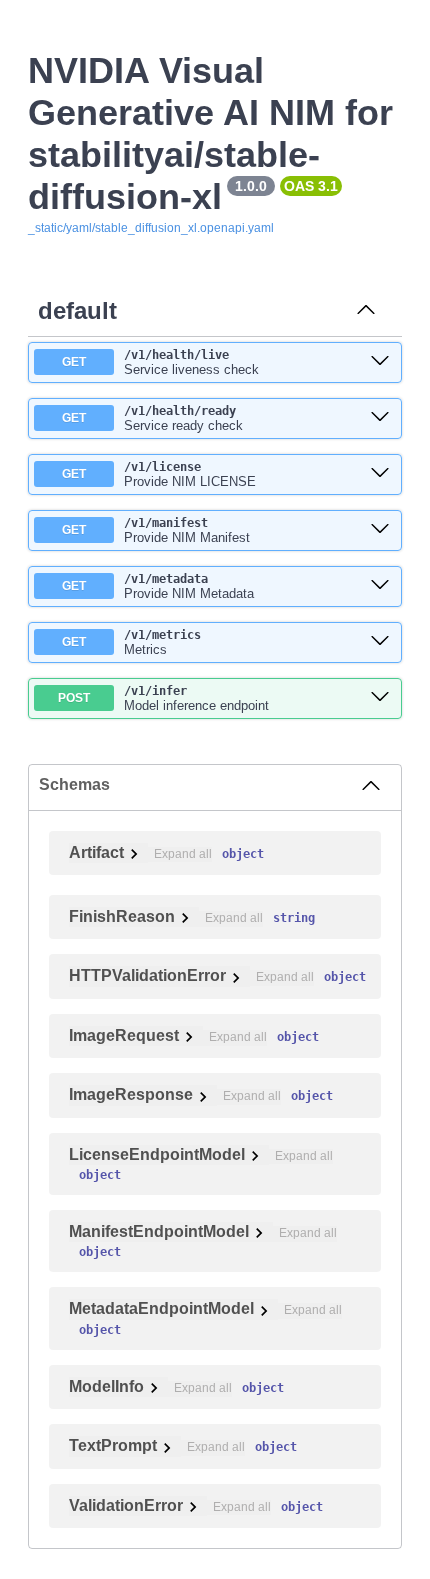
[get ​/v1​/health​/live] (380, 362)
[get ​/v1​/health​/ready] (380, 418)
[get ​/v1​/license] (380, 474)
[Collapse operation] (366, 311)
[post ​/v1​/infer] (380, 698)
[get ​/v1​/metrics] (380, 642)
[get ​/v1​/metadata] (380, 586)
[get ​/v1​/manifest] (380, 530)
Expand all (183, 854)
